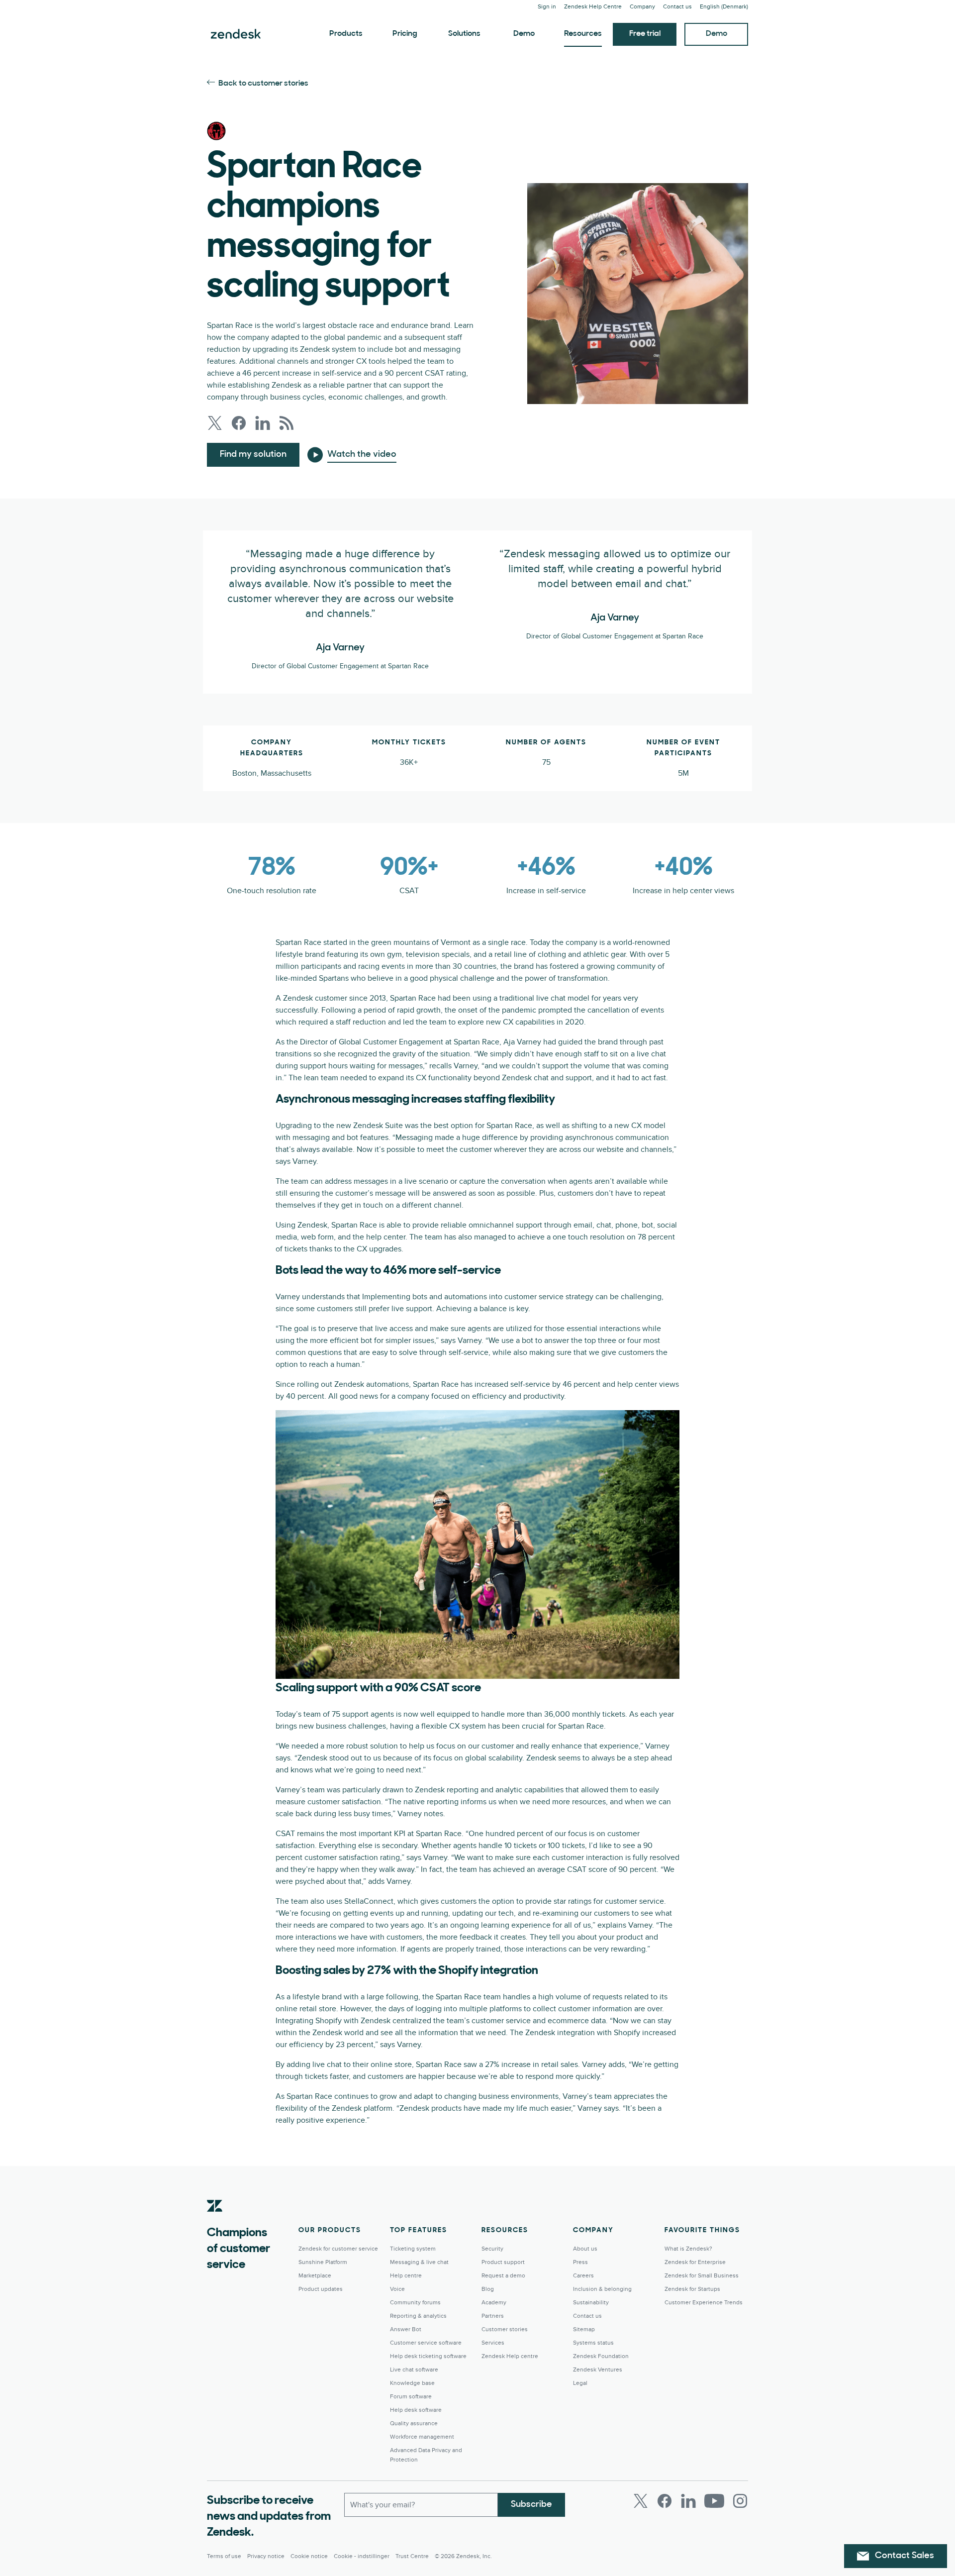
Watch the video (362, 455)
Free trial (645, 34)
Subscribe (531, 2505)
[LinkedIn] (688, 2501)
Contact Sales (905, 2556)
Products (346, 34)
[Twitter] (641, 2501)
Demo (524, 34)
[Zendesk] (215, 2221)
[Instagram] (740, 2501)
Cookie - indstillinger (362, 2556)
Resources (583, 34)
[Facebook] (665, 2501)
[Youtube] (714, 2501)
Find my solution (253, 455)
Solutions (464, 34)
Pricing (405, 34)
